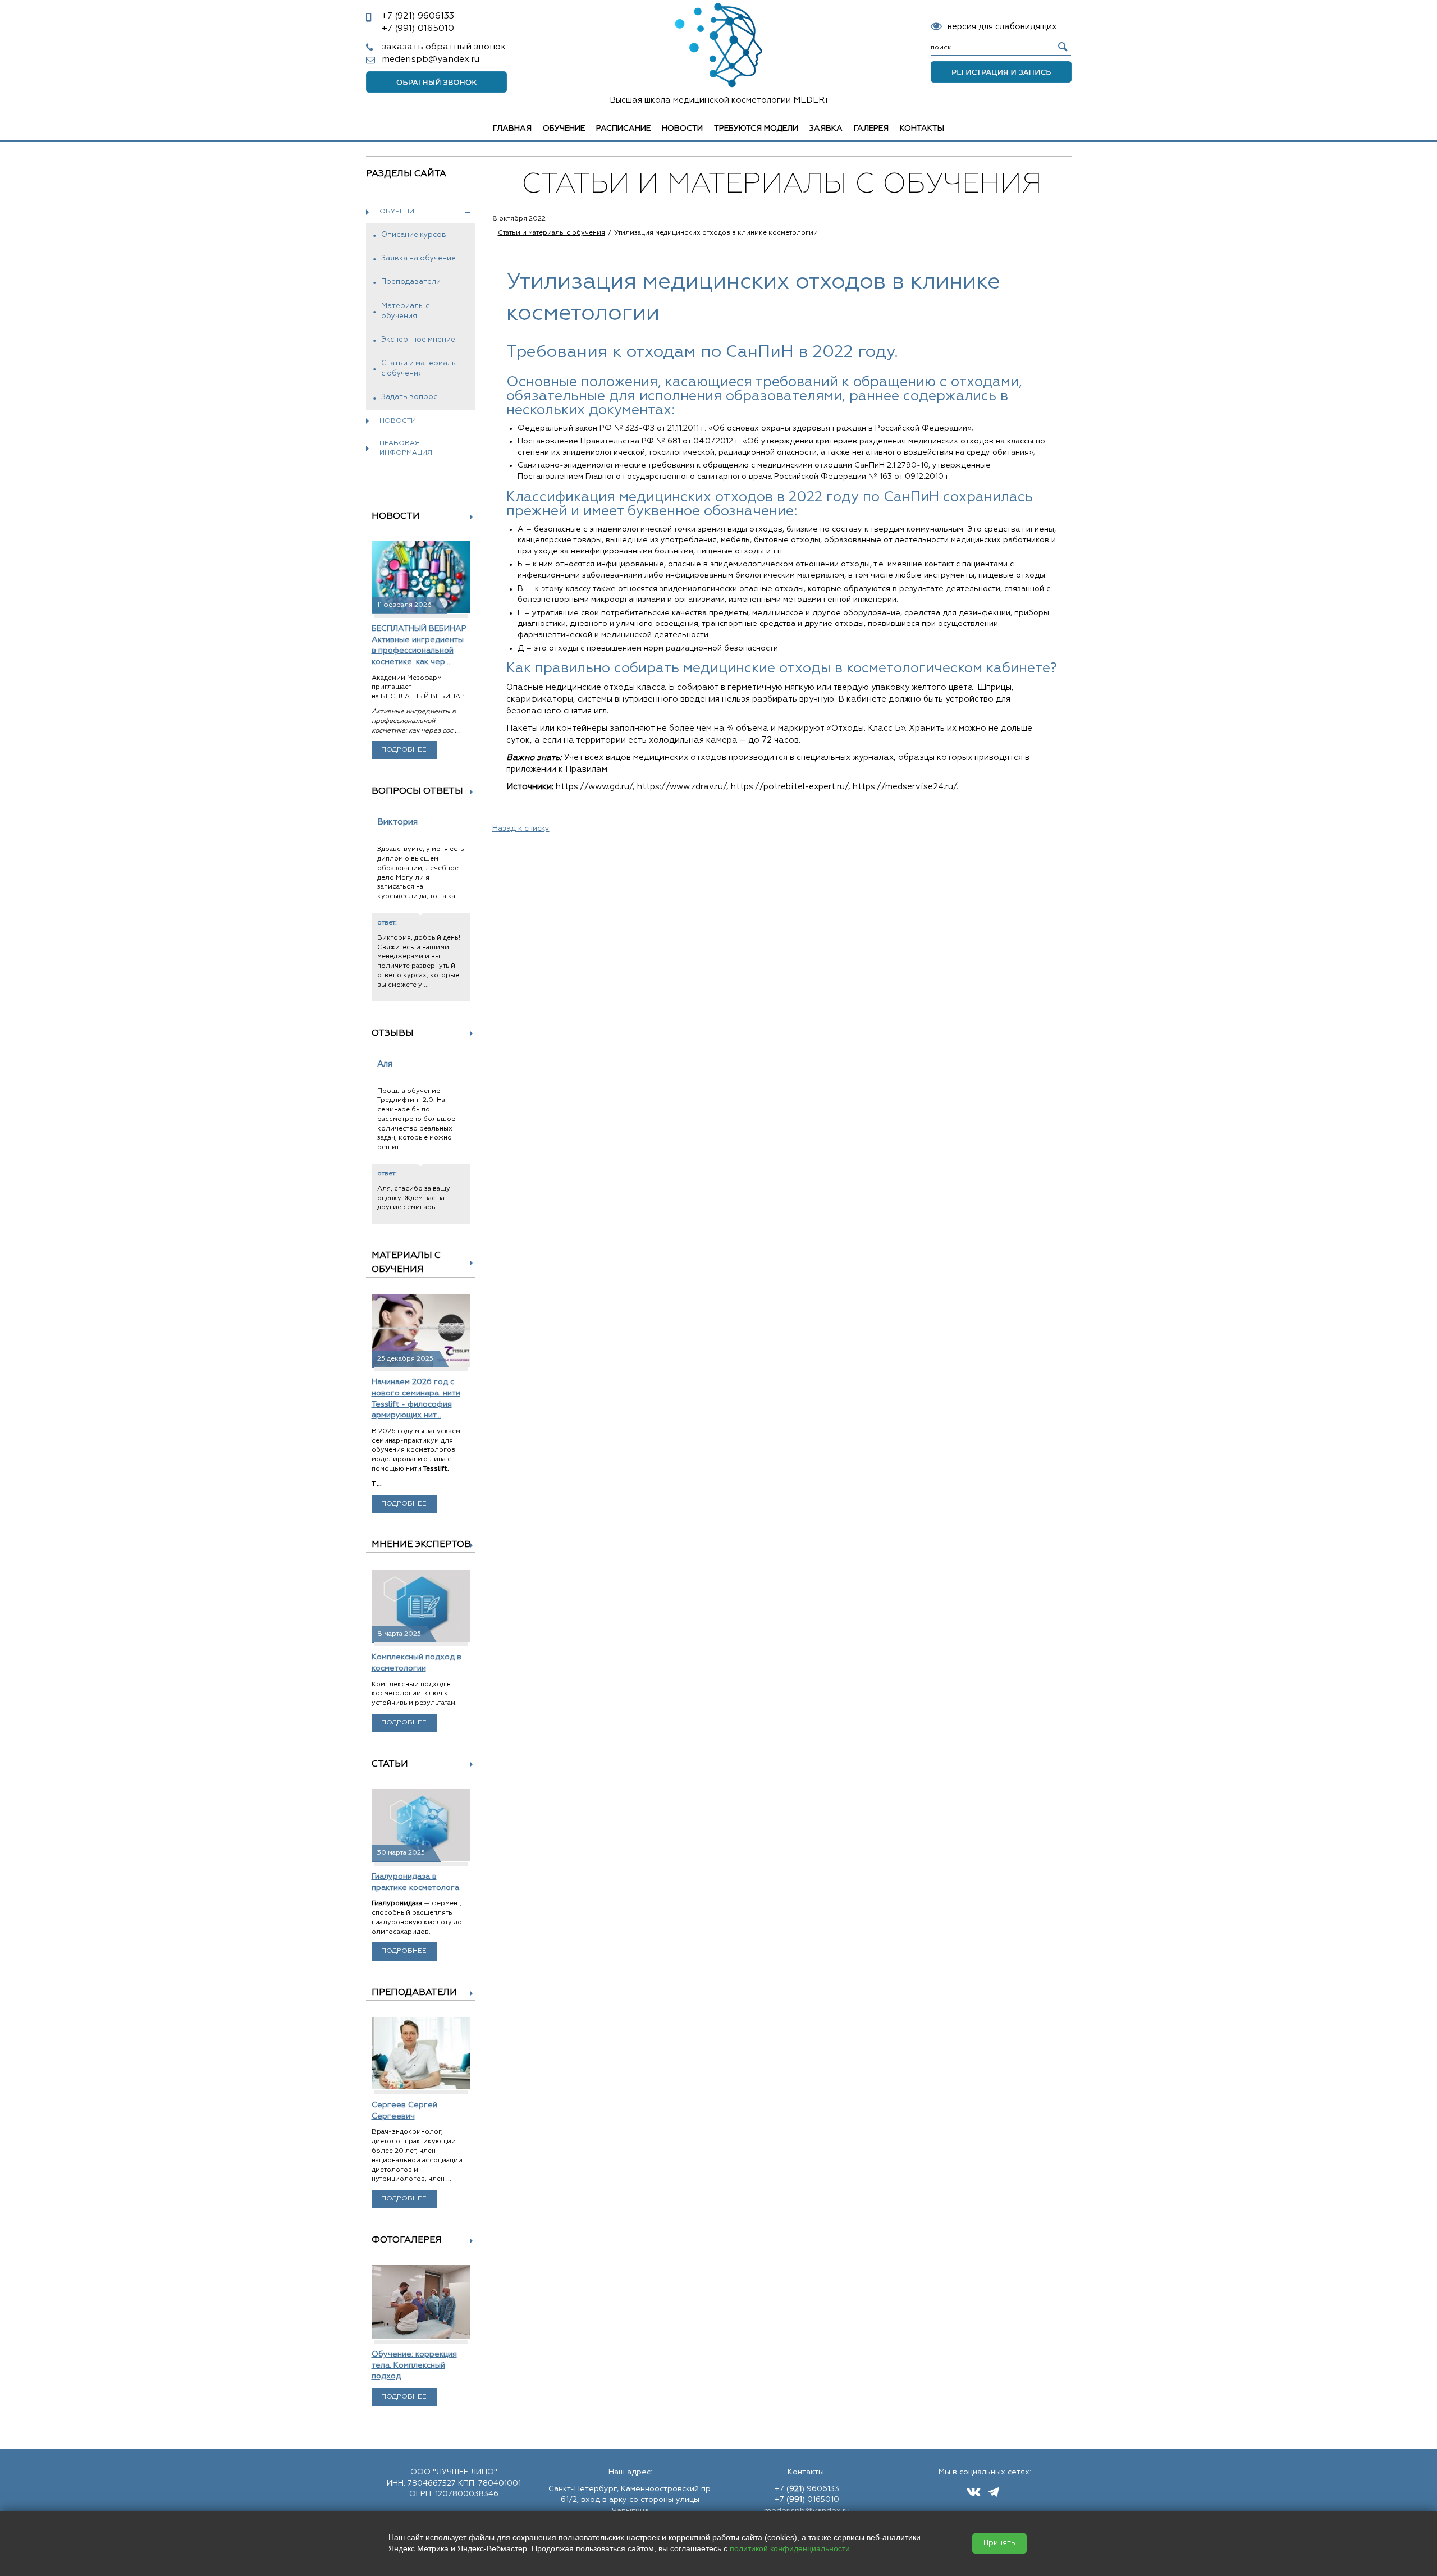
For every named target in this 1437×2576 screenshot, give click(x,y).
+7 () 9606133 (807, 2489)
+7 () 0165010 (807, 2500)
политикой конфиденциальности (790, 2548)
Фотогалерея (407, 2240)
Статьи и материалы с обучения (419, 369)
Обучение (564, 129)
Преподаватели (411, 282)
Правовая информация (406, 448)
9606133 (418, 16)
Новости (682, 129)
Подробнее (404, 750)
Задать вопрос (409, 397)
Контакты (922, 129)
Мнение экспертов (421, 1545)
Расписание (623, 129)
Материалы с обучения (405, 311)
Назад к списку (521, 829)
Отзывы (393, 1033)
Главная (512, 129)
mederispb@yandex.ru (431, 60)
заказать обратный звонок (444, 47)
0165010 (418, 29)
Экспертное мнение (418, 340)
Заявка (826, 129)
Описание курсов (414, 235)
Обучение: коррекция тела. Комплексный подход (414, 2365)
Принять (999, 2543)
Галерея (871, 129)
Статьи (390, 1764)
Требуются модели (756, 129)
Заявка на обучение (418, 258)
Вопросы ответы (417, 791)
